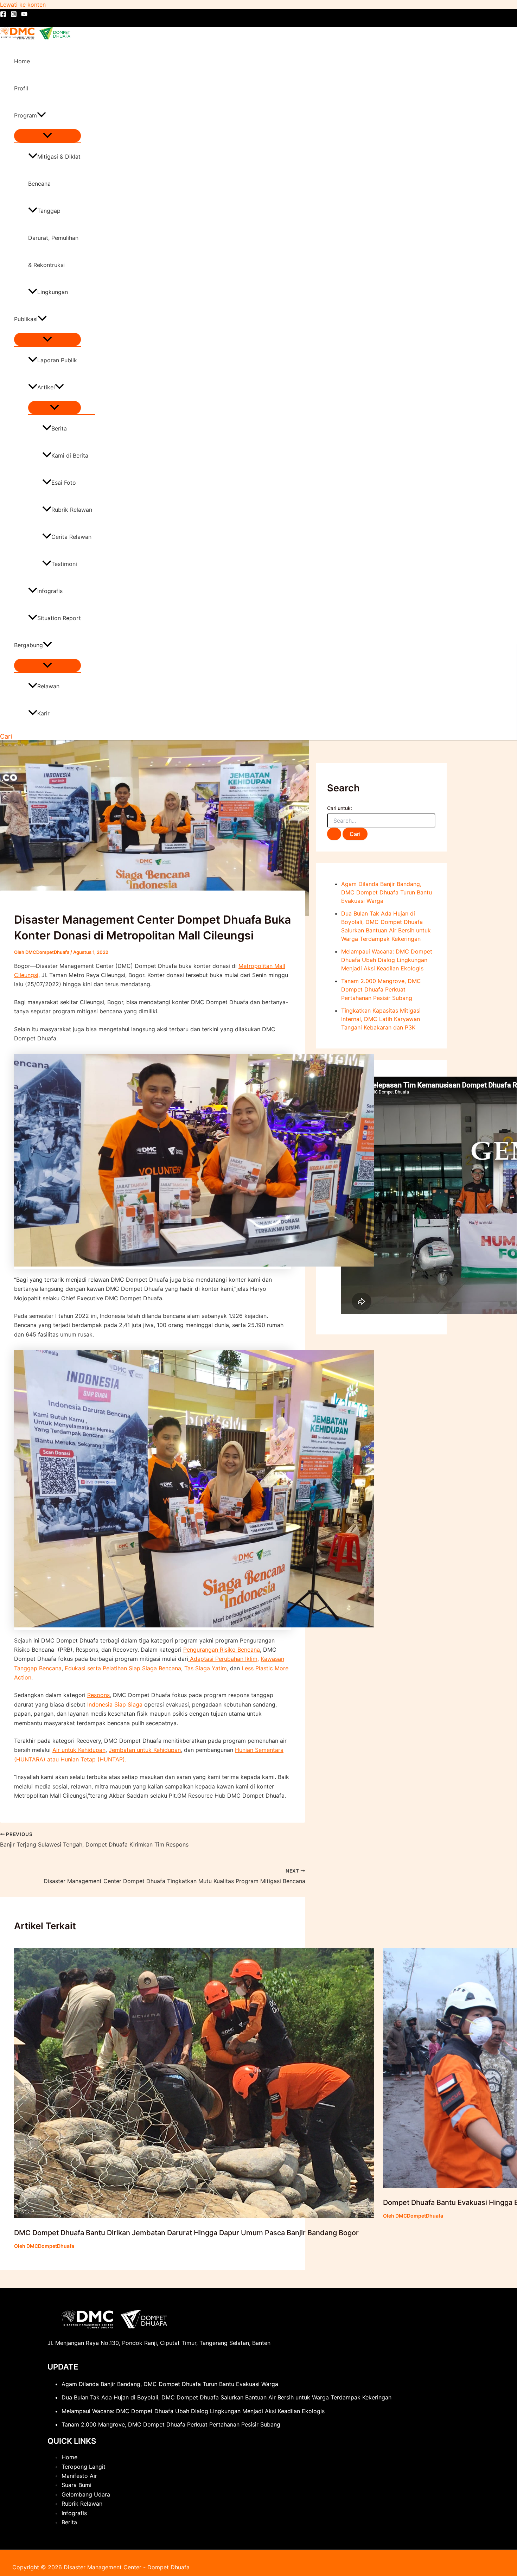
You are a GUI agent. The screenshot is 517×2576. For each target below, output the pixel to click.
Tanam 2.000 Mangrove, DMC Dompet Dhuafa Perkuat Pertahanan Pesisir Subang (381, 989)
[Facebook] (3, 15)
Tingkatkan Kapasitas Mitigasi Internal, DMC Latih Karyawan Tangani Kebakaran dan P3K (381, 1019)
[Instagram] (14, 15)
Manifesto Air (79, 2476)
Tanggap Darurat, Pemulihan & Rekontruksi (53, 238)
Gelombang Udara (86, 2494)
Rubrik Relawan (72, 510)
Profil (21, 88)
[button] (42, 116)
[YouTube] (24, 15)
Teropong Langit (84, 2467)
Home (22, 61)
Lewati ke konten (23, 5)
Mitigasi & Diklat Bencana (54, 170)
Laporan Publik (57, 360)
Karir (43, 713)
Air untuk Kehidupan (79, 1750)
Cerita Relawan (71, 537)
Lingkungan (53, 292)
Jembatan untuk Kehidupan (145, 1750)
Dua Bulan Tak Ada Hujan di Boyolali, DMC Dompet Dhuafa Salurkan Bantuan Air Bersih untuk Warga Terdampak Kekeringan (226, 2397)
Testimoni (64, 564)
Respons (98, 1695)
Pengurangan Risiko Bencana (222, 1650)
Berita (59, 428)
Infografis (50, 591)
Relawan (48, 686)
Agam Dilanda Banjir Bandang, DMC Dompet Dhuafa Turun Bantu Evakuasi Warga (387, 892)
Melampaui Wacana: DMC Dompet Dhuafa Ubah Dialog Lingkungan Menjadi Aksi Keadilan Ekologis (387, 960)
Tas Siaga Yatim (206, 1668)
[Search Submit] (334, 834)
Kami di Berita (70, 455)
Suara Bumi (76, 2485)
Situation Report (59, 618)
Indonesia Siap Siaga (115, 1704)
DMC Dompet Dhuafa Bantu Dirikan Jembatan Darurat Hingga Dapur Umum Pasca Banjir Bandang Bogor (186, 2233)
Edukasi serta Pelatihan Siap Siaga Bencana (123, 1668)
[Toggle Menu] (47, 136)
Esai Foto (64, 483)
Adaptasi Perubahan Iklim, (224, 1659)
